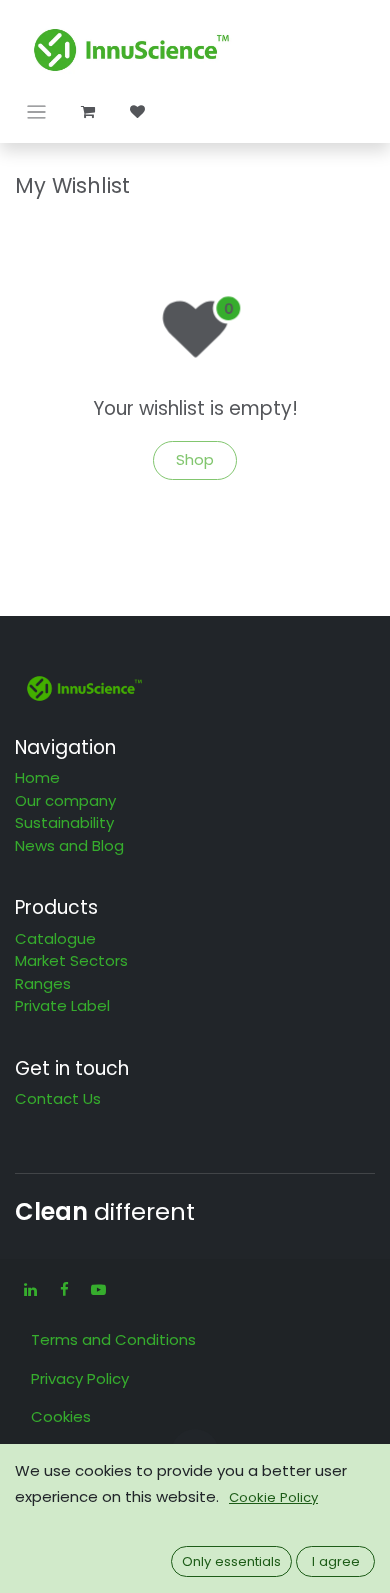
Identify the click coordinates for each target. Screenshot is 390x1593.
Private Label (62, 1005)
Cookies (61, 1416)
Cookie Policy (273, 1497)
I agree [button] (336, 1561)
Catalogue (55, 938)
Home (37, 777)
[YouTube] (98, 1290)
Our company (65, 800)
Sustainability (64, 822)
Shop (195, 459)
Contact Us (58, 1098)
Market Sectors (71, 960)
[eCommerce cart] (88, 112)
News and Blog (69, 845)
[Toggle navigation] (36, 111)
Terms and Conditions (113, 1339)
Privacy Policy (80, 1378)
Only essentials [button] (231, 1561)
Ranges (43, 983)
